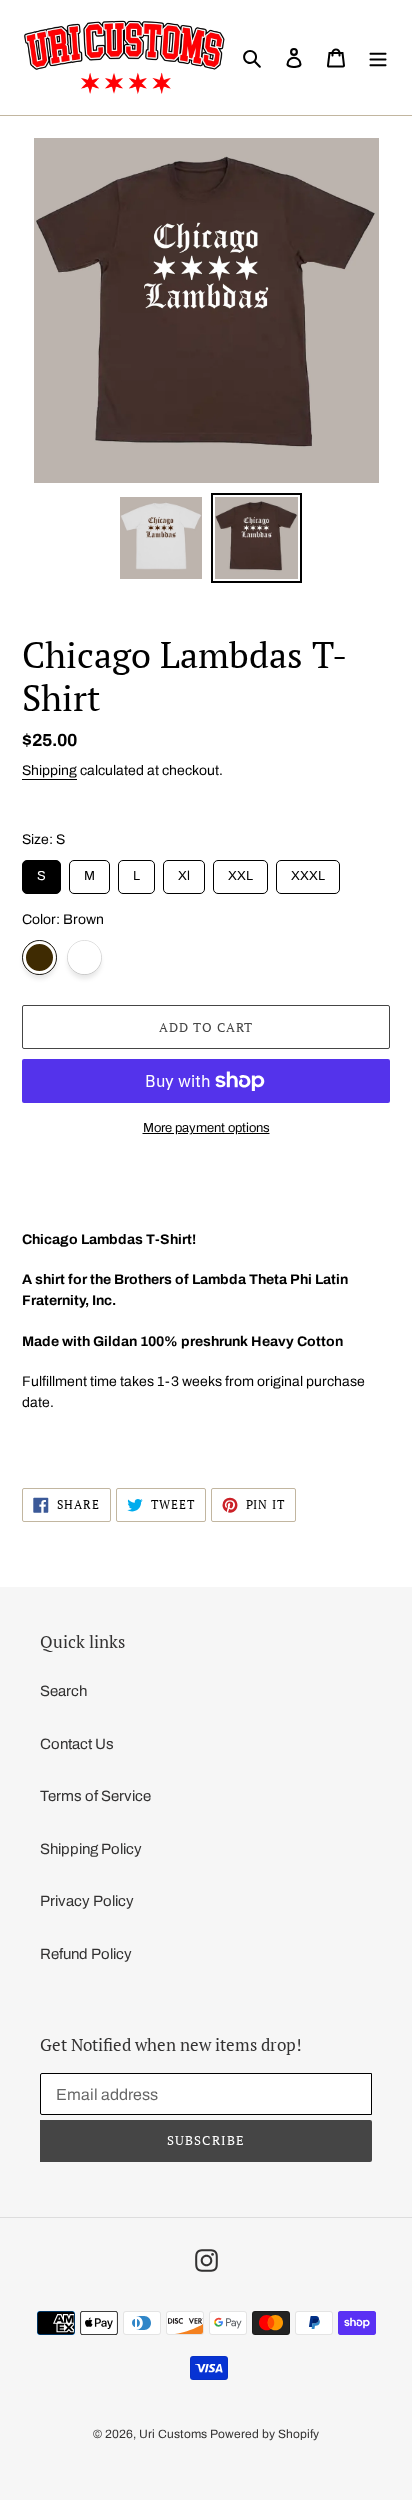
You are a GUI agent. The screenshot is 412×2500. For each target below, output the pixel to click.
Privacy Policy (87, 1901)
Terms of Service (95, 1796)
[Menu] (378, 57)
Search (63, 1691)
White (84, 957)
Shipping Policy (91, 1849)
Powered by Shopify (264, 2434)
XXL (241, 871)
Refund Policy (86, 1954)
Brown (39, 957)
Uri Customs (173, 2434)
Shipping (49, 770)
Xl (184, 871)
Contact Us (77, 1744)
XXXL (308, 871)
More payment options (206, 1128)
